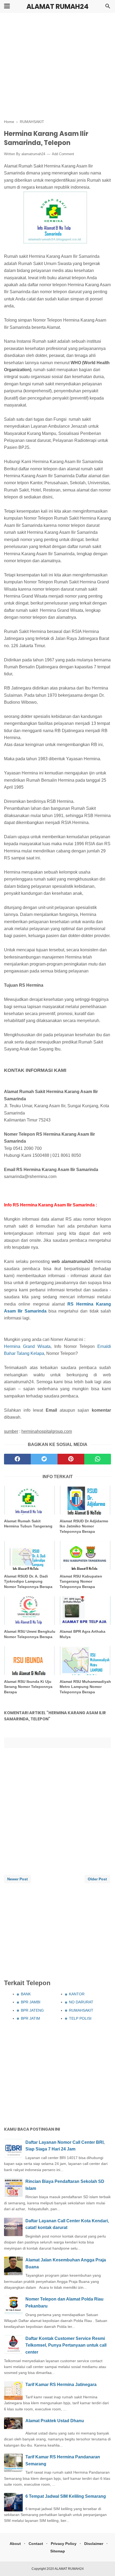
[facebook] (17, 1459)
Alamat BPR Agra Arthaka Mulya (83, 1634)
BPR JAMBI (31, 2002)
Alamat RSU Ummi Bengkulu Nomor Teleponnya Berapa (30, 1634)
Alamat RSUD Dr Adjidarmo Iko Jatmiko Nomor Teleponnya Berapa (84, 1526)
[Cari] (108, 8)
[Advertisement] (57, 66)
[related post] (30, 1500)
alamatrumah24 (33, 154)
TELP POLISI (80, 2018)
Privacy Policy (64, 2544)
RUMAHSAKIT (81, 2010)
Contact (36, 2544)
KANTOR (77, 1994)
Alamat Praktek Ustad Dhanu (55, 2421)
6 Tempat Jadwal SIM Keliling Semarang (66, 2496)
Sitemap (58, 2551)
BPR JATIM (30, 2018)
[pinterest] (71, 1459)
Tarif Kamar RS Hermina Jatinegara (61, 2385)
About (15, 2544)
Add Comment (63, 154)
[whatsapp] (98, 1459)
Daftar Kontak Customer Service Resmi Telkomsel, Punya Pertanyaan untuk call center (66, 2345)
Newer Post (18, 1879)
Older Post (97, 1879)
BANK (26, 1994)
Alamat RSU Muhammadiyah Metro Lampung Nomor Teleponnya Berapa (85, 1687)
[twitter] (44, 1459)
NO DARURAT (81, 2002)
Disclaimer (94, 2544)
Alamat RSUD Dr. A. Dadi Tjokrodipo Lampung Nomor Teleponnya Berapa (28, 1581)
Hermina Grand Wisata (27, 1346)
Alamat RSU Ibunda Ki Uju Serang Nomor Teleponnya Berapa (28, 1687)
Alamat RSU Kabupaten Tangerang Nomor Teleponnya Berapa (81, 1581)
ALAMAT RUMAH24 (57, 7)
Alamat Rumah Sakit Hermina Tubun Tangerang (28, 1524)
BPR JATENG (32, 2010)
